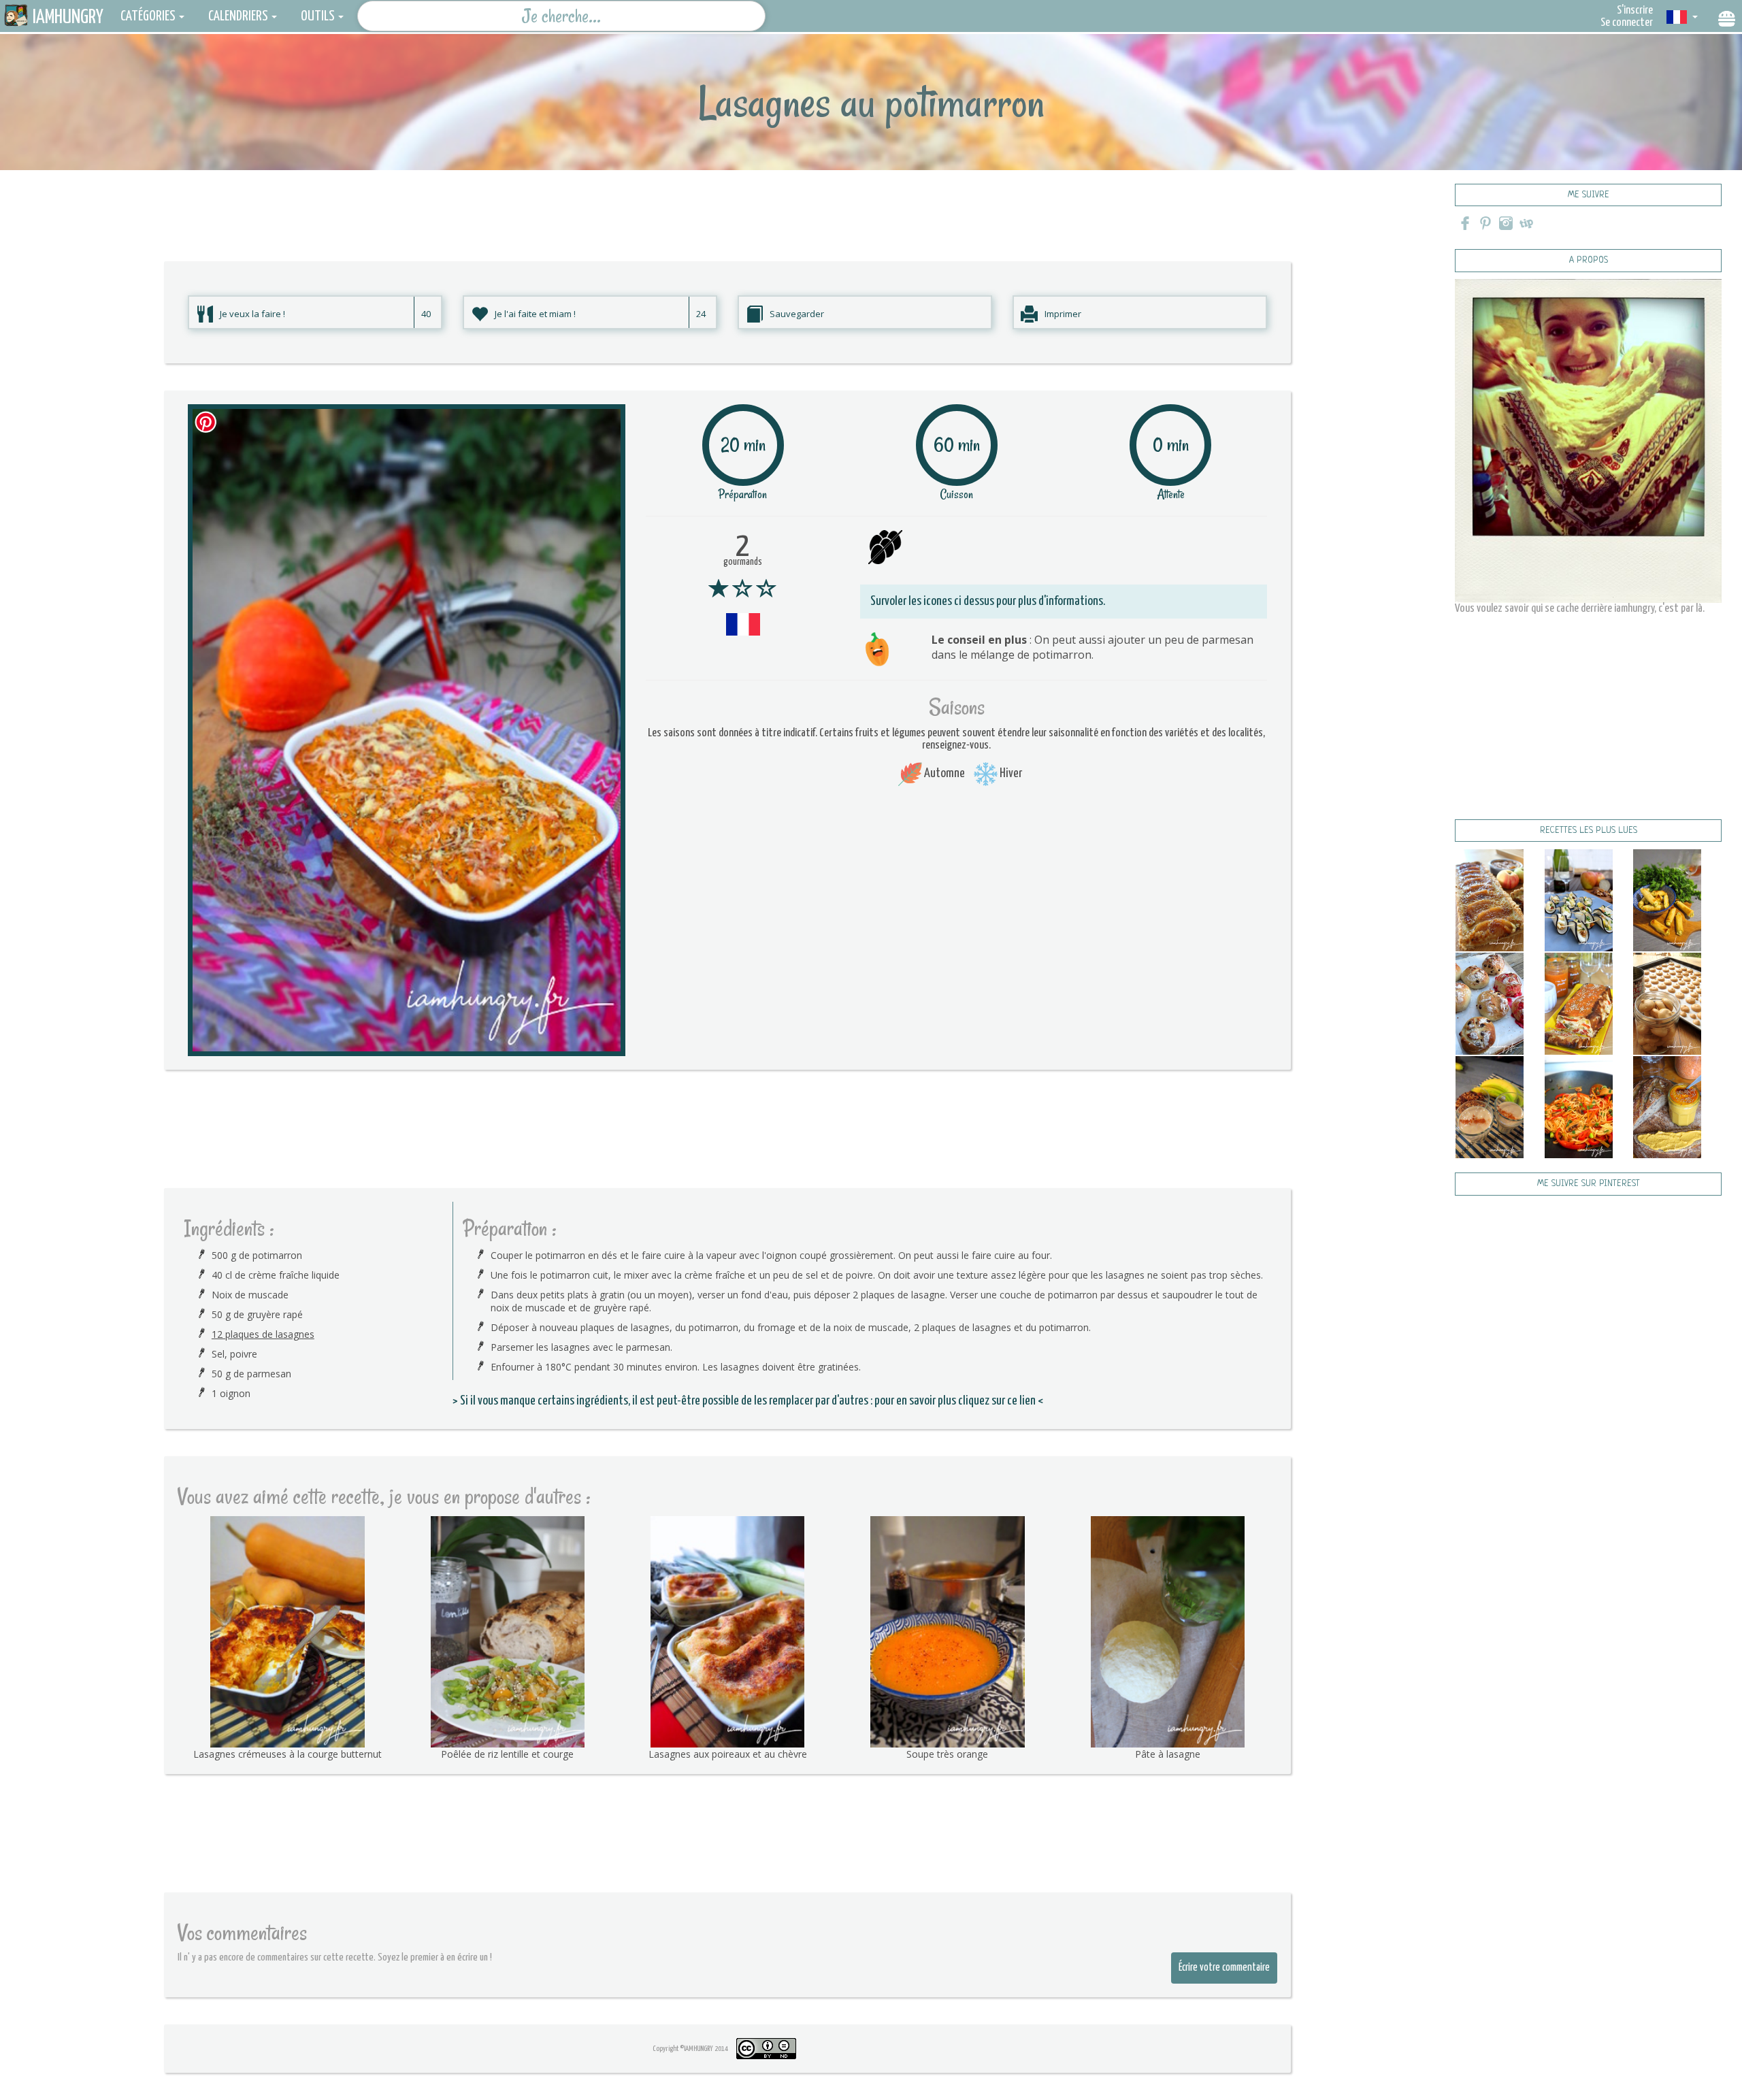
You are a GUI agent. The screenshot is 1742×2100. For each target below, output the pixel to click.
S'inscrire (1635, 11)
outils (318, 16)
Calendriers (238, 16)
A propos (1589, 260)
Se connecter (1627, 23)
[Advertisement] (727, 201)
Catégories (148, 16)
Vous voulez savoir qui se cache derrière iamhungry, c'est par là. (1580, 609)
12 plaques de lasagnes (263, 1334)
